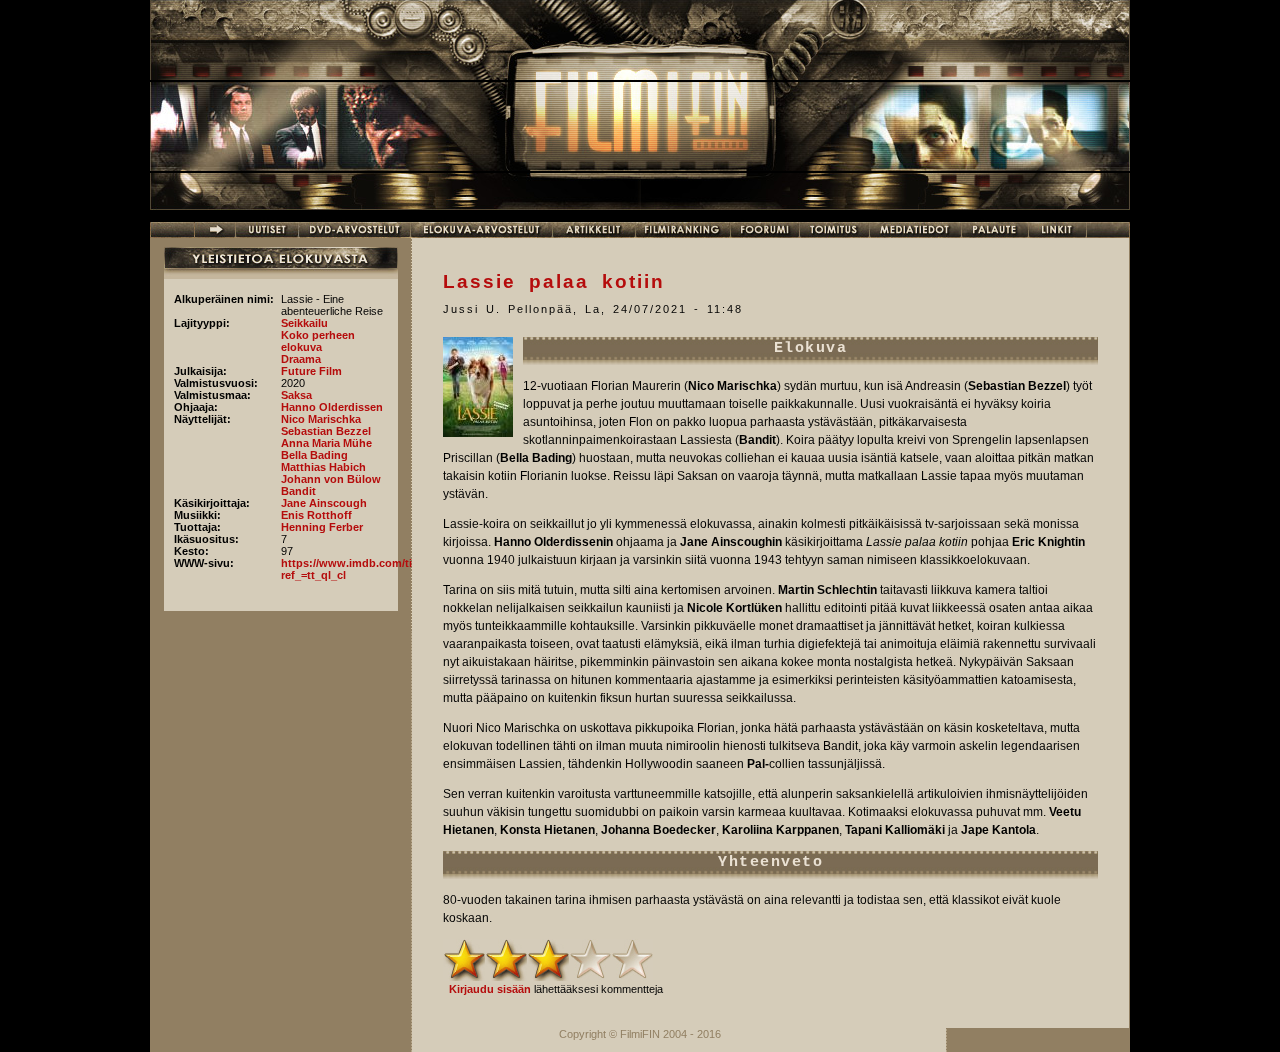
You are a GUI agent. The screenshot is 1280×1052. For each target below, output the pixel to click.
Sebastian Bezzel (326, 431)
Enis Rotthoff (316, 515)
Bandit (298, 491)
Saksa (296, 395)
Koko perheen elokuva (318, 341)
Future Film (311, 371)
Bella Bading (314, 455)
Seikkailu (304, 323)
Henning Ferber (322, 527)
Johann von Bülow (331, 479)
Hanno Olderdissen (332, 407)
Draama (301, 359)
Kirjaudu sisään (490, 989)
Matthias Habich (323, 467)
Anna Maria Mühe (326, 443)
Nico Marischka (321, 419)
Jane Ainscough (324, 503)
